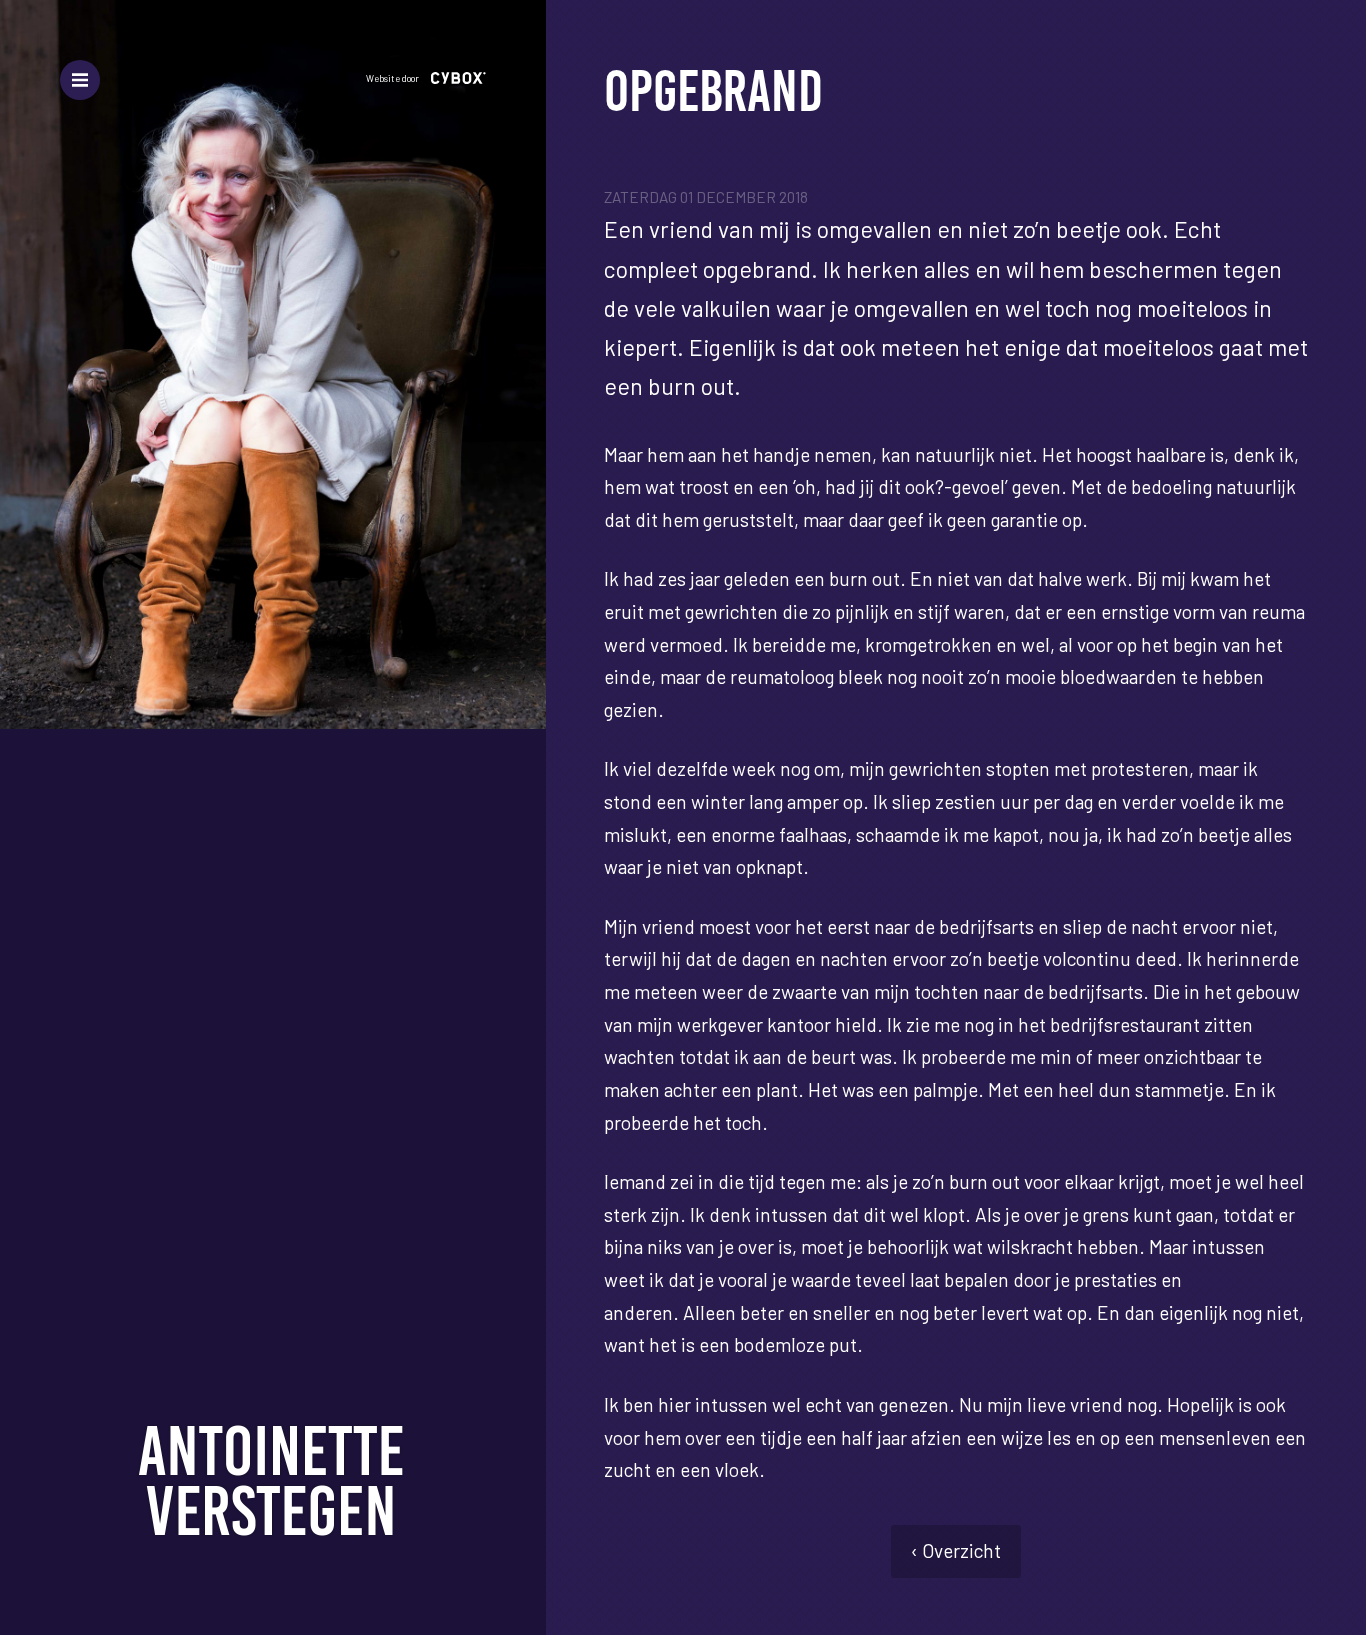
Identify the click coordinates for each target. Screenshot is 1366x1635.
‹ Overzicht (956, 1550)
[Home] (273, 1480)
